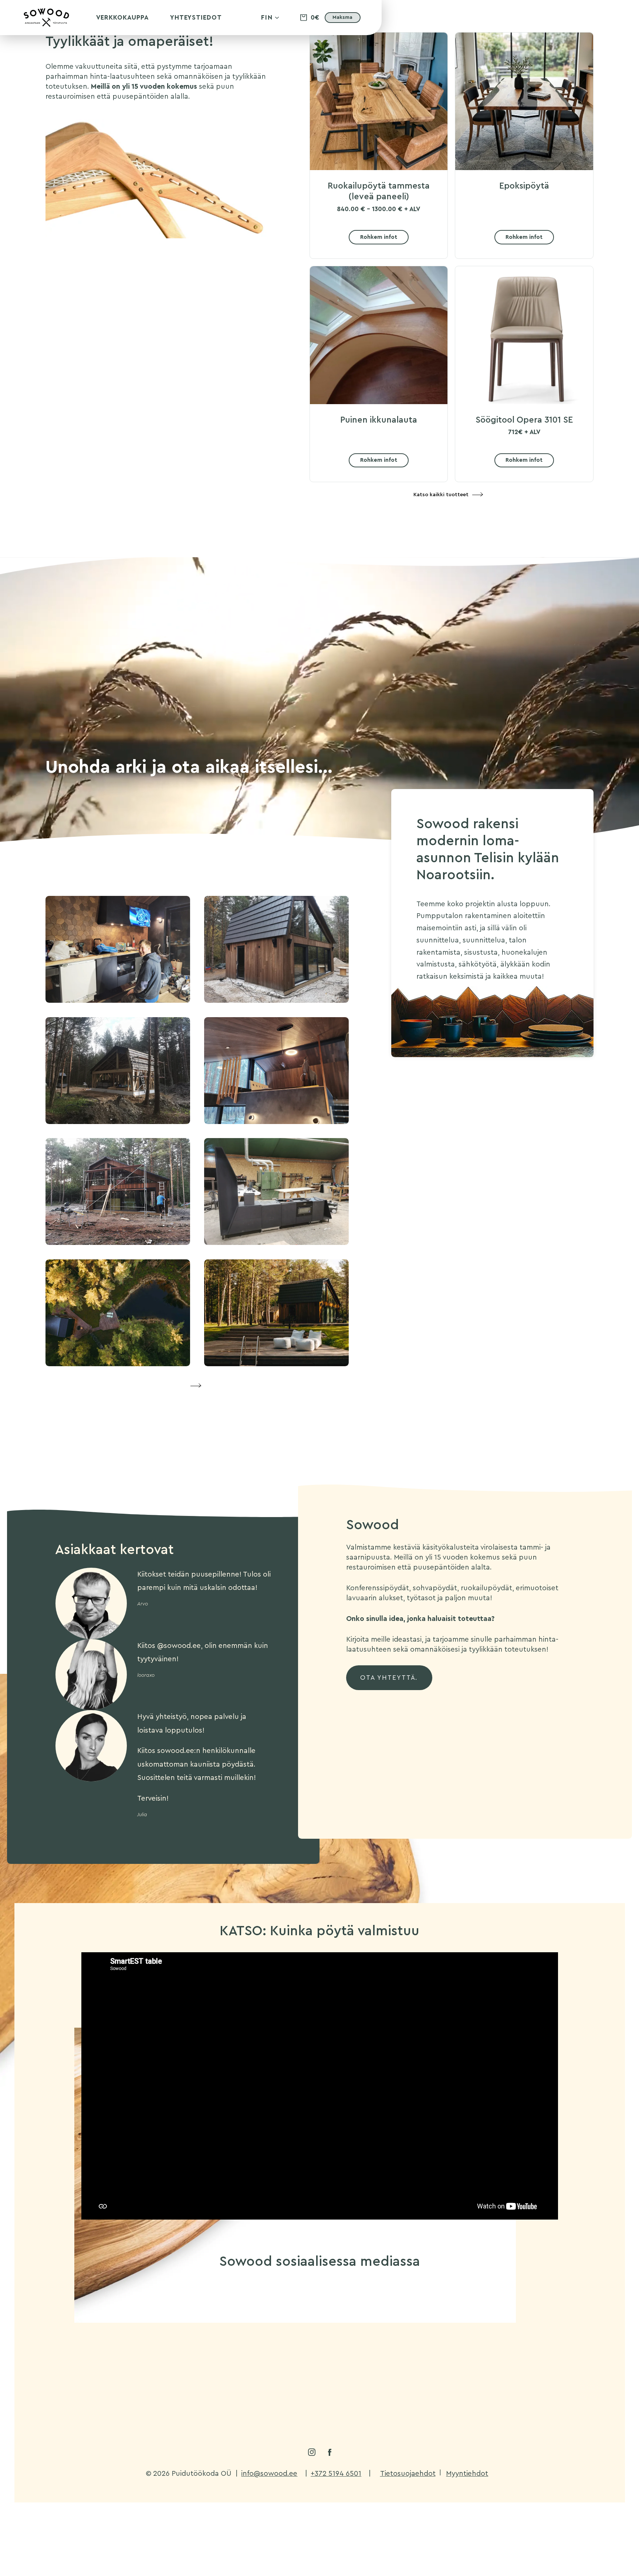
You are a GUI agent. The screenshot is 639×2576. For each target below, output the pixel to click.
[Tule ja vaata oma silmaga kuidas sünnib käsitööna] (319, 2314)
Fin (267, 18)
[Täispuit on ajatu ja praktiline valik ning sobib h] (517, 2371)
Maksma (342, 17)
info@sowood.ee (269, 2473)
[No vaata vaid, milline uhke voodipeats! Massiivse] (418, 2371)
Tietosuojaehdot (408, 2473)
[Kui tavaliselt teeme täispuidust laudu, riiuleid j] (121, 2371)
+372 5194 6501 (336, 2473)
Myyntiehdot (467, 2473)
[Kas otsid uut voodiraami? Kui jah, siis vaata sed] (517, 2314)
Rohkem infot (379, 237)
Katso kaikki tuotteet (441, 495)
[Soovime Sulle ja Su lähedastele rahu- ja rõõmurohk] (418, 2314)
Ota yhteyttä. (389, 1678)
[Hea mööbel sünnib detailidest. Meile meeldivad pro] (221, 2314)
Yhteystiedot (196, 18)
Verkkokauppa (122, 18)
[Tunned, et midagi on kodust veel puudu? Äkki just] (221, 2371)
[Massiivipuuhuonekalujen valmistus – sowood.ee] (46, 25)
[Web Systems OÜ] (563, 2495)
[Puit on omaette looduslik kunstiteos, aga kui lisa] (319, 2371)
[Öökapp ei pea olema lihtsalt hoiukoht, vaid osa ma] (121, 2314)
